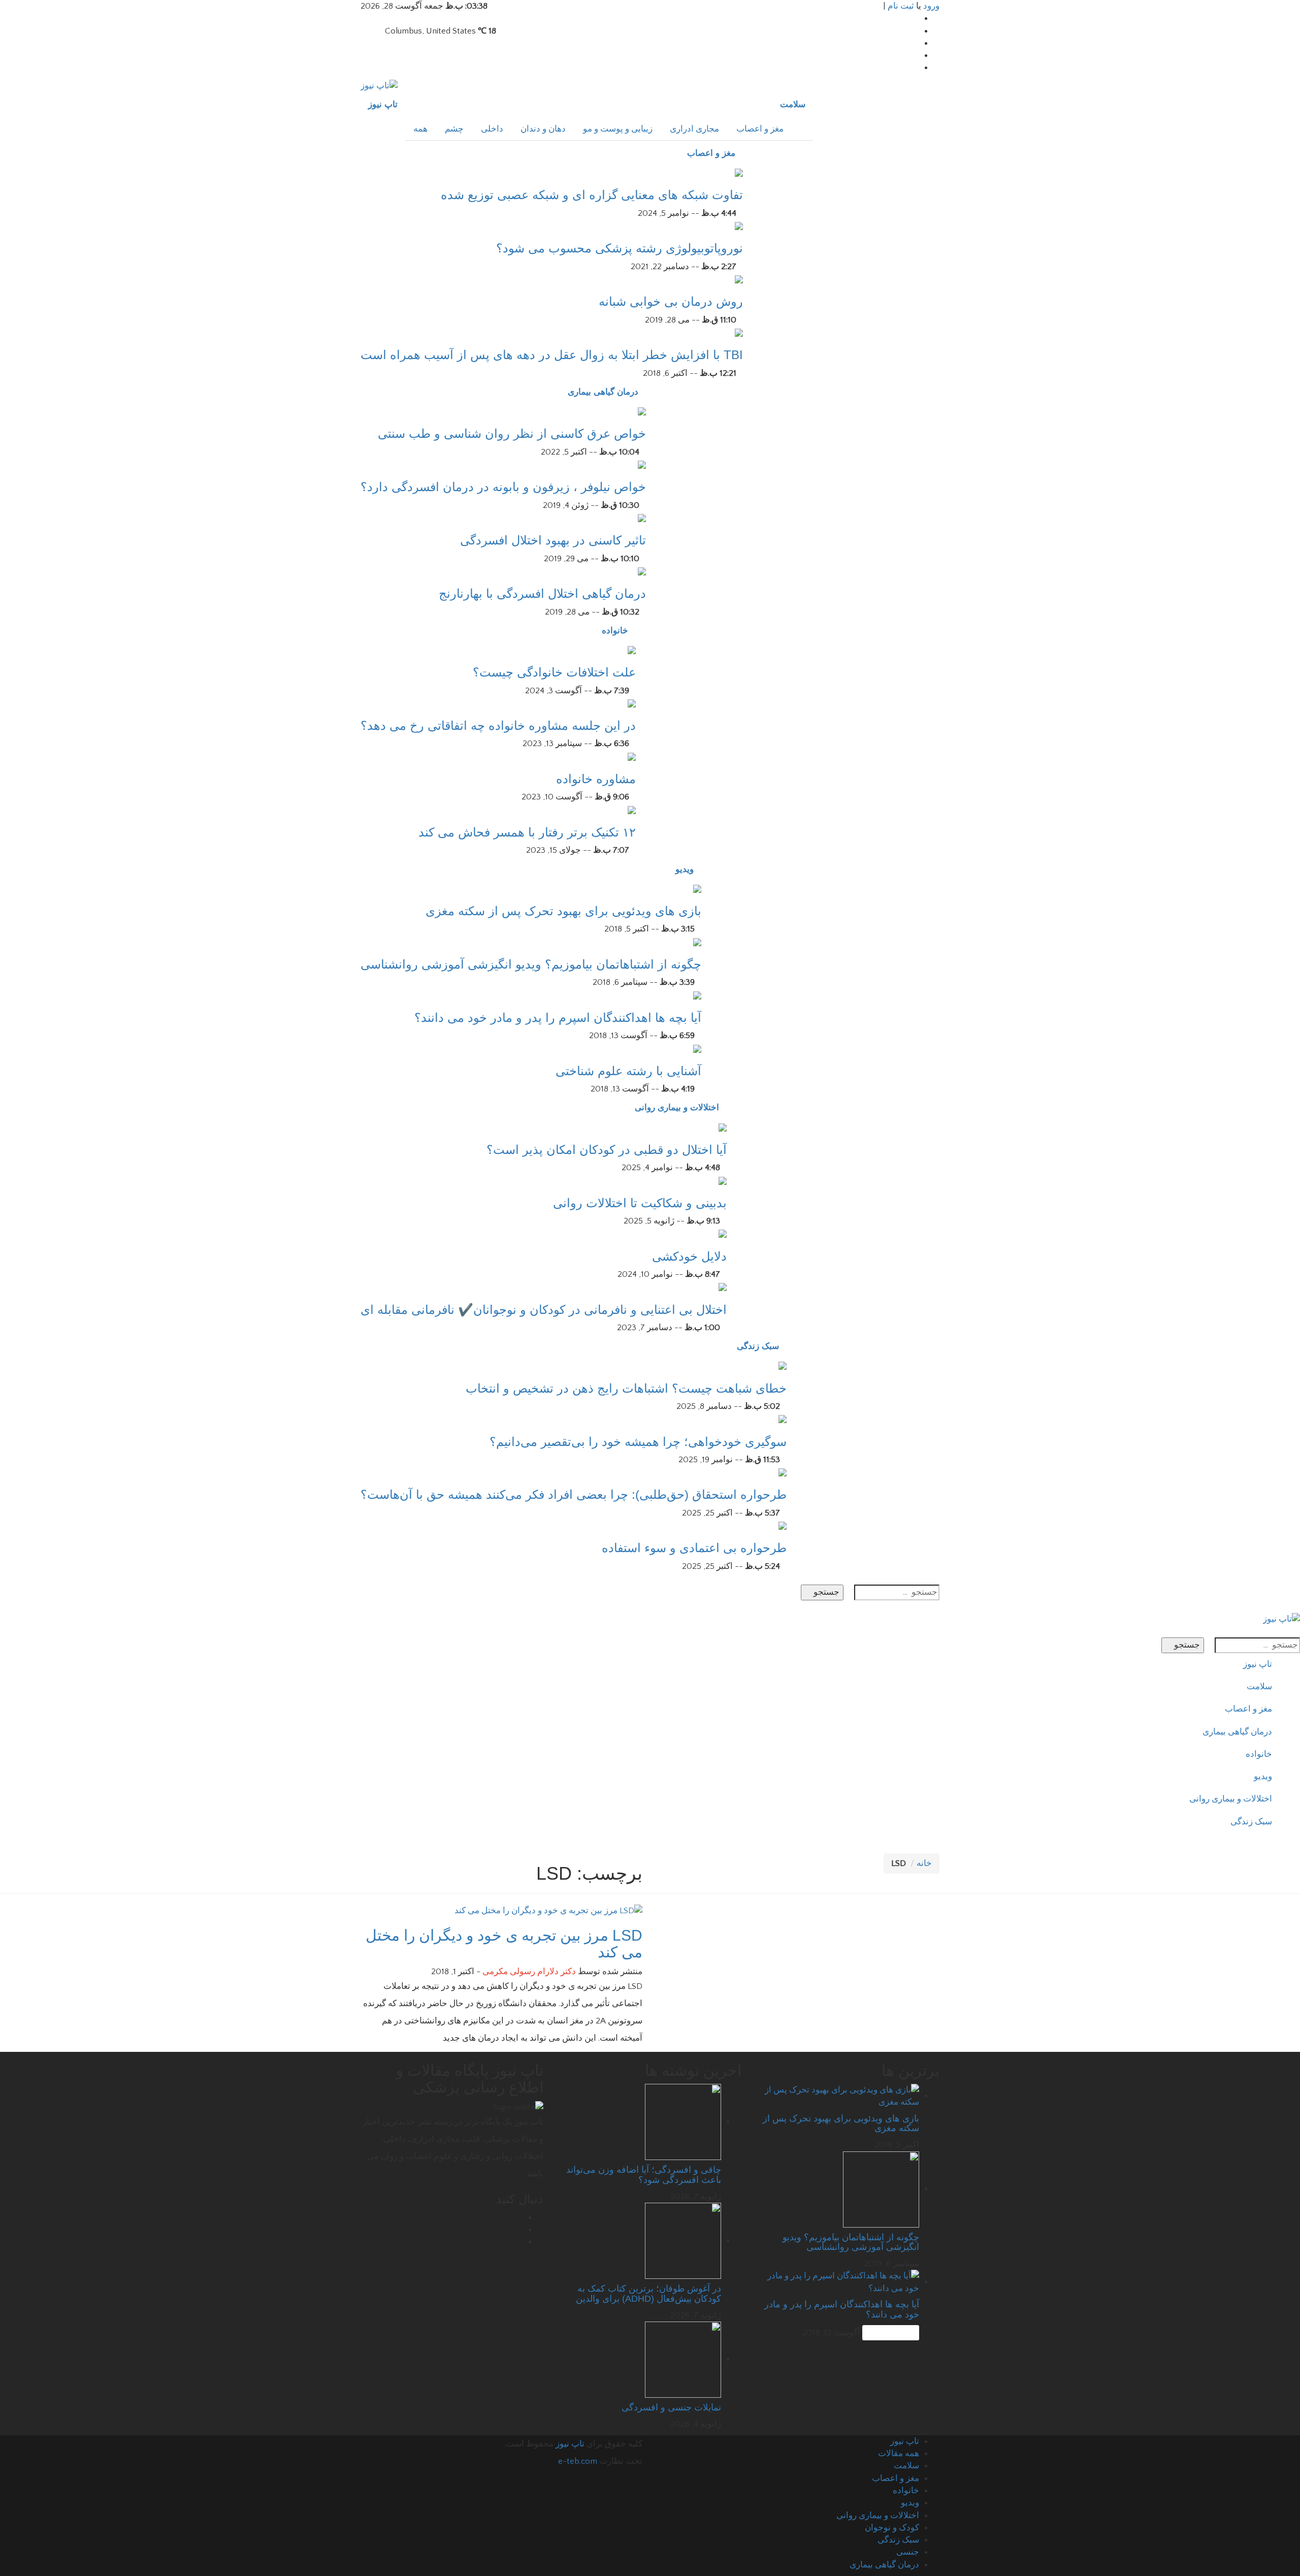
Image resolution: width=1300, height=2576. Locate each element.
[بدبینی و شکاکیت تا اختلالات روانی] (723, 1180)
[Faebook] (520, 2217)
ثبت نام (901, 6)
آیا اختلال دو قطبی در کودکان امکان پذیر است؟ (607, 1150)
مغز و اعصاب (711, 153)
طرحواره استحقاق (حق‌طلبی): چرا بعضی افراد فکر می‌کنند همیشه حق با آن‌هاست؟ (574, 1494)
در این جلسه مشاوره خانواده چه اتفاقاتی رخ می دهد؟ (498, 726)
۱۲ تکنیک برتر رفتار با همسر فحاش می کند (527, 832)
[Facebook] (916, 18)
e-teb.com (578, 2461)
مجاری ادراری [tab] (694, 129)
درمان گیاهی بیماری (603, 392)
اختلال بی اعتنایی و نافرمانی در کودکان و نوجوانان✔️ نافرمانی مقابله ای (544, 1310)
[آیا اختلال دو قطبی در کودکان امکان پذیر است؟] (723, 1126)
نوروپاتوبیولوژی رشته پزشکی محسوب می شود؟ (620, 248)
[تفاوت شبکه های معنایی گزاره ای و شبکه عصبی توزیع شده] (739, 172)
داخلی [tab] (492, 129)
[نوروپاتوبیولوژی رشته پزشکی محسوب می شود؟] (739, 226)
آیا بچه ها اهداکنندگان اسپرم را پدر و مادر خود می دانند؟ (558, 1018)
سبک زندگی (758, 1346)
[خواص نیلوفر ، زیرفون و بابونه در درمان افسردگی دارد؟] (642, 464)
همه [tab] (420, 129)
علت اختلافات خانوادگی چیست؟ (554, 672)
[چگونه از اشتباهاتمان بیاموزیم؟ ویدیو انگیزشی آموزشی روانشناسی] (697, 942)
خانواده (615, 631)
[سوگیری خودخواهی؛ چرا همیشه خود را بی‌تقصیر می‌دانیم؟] (783, 1419)
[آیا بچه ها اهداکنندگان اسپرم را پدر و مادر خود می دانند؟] (697, 995)
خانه (924, 1863)
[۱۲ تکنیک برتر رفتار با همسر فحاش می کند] (632, 810)
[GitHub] (916, 31)
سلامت (793, 104)
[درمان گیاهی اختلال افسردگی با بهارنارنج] (642, 571)
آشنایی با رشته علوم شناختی (628, 1071)
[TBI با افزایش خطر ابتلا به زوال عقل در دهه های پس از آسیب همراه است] (739, 332)
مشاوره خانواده (596, 779)
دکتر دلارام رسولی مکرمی (529, 1972)
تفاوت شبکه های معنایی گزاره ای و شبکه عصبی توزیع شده (592, 195)
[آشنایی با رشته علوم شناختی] (697, 1048)
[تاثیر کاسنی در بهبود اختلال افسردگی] (642, 518)
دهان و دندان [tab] (543, 129)
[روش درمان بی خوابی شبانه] (739, 279)
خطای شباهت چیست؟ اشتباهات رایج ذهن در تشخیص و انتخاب (626, 1388)
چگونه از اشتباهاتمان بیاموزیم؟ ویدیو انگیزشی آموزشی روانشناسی (531, 964)
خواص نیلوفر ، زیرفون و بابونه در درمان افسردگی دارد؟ (503, 487)
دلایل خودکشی (689, 1256)
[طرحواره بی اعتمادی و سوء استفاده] (783, 1525)
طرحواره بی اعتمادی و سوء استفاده (694, 1548)
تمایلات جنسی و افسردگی (671, 2407)
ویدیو (685, 869)
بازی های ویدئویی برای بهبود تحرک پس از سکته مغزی (563, 911)
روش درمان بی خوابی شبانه (671, 301)
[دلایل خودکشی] (723, 1233)
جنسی (908, 2552)
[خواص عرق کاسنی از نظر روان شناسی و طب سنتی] (642, 411)
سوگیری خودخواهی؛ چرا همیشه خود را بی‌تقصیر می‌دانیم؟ (638, 1442)
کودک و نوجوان (892, 2528)
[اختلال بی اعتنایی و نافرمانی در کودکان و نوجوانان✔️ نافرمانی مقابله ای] (723, 1286)
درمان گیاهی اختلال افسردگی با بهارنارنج (542, 593)
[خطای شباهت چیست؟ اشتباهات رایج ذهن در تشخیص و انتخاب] (783, 1365)
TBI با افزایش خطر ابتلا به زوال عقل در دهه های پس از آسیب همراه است (552, 355)
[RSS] (520, 2242)
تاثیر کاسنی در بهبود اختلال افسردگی (553, 540)
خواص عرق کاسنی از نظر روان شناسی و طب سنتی (512, 433)
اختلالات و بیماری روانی (677, 1107)
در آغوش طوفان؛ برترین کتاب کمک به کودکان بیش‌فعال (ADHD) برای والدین (648, 2294)
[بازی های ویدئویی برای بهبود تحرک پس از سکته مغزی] (697, 888)
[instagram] (916, 68)
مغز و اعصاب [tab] (760, 129)
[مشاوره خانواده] (632, 756)
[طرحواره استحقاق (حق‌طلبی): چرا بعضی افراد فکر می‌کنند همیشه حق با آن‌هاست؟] (783, 1472)
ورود (931, 6)
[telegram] (916, 55)
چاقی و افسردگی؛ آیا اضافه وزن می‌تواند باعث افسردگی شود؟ (644, 2175)
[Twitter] (916, 43)
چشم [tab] (454, 129)
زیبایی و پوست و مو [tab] (618, 129)
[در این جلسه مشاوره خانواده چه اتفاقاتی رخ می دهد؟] (632, 703)
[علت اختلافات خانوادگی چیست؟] (632, 650)
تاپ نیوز (383, 104)
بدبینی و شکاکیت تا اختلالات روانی (640, 1203)
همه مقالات (899, 2454)
